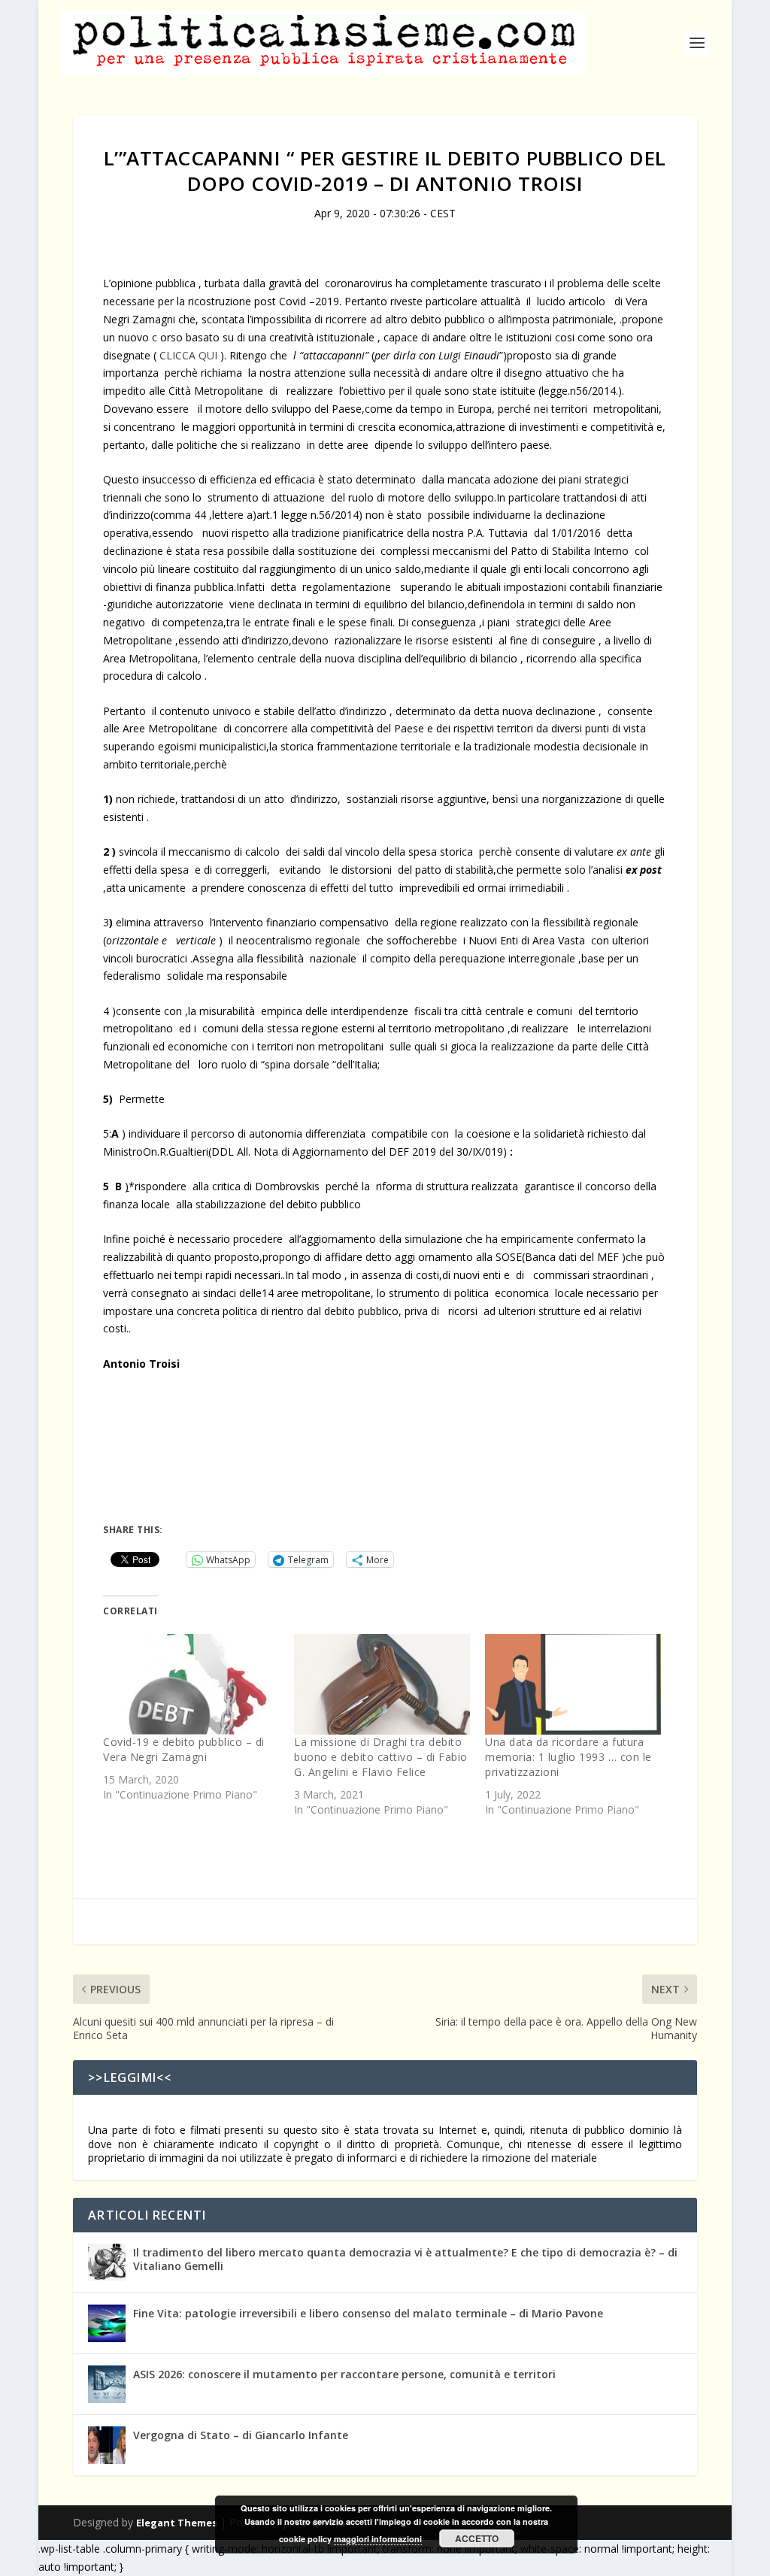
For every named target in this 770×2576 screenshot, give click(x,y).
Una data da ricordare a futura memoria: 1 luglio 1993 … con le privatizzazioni (568, 1757)
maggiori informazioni (378, 2539)
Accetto (477, 2538)
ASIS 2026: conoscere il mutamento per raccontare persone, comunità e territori (344, 2374)
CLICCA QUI (188, 355)
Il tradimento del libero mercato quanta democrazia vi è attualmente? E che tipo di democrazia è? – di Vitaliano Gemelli (405, 2259)
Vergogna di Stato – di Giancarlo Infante (241, 2435)
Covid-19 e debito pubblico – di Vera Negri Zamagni (184, 1749)
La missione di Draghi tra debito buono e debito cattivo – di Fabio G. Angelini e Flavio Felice (381, 1757)
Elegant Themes (177, 2523)
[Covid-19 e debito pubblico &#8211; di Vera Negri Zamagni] (191, 1684)
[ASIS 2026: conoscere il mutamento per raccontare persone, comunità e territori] (107, 2384)
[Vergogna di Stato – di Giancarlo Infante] (107, 2445)
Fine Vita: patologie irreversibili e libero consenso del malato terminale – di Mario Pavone (368, 2313)
